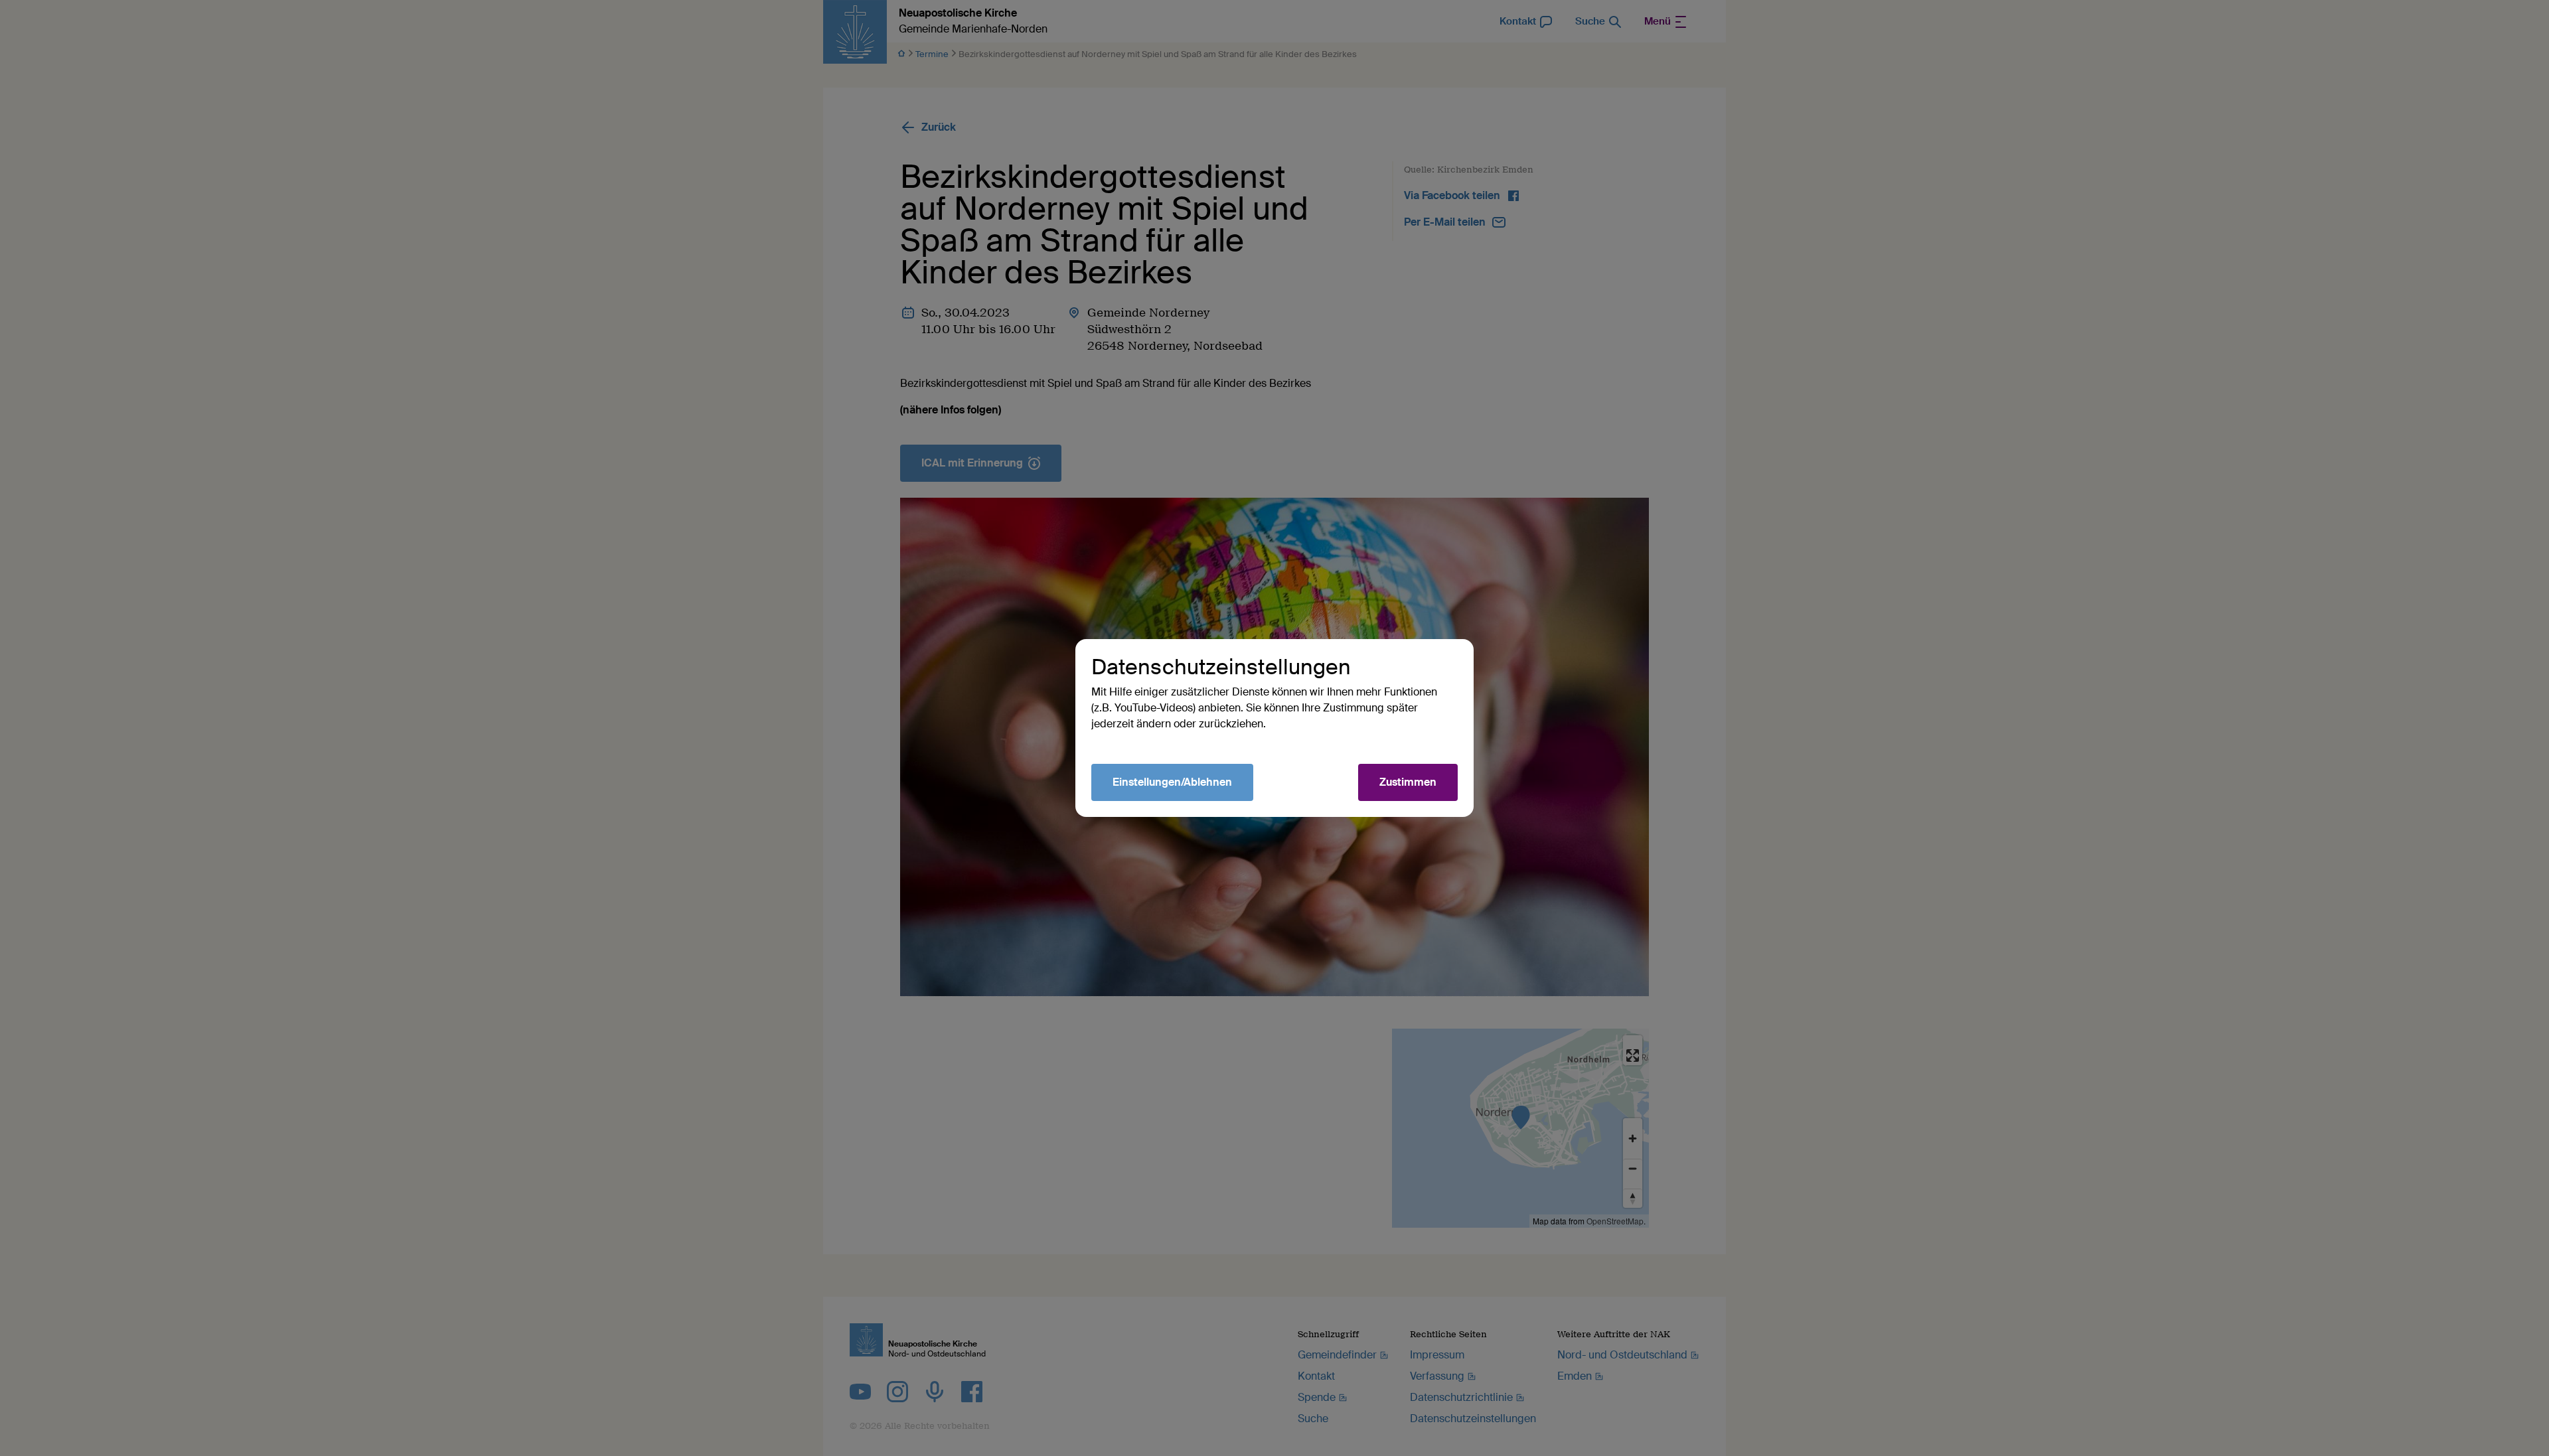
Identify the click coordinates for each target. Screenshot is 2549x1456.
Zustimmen (1408, 782)
